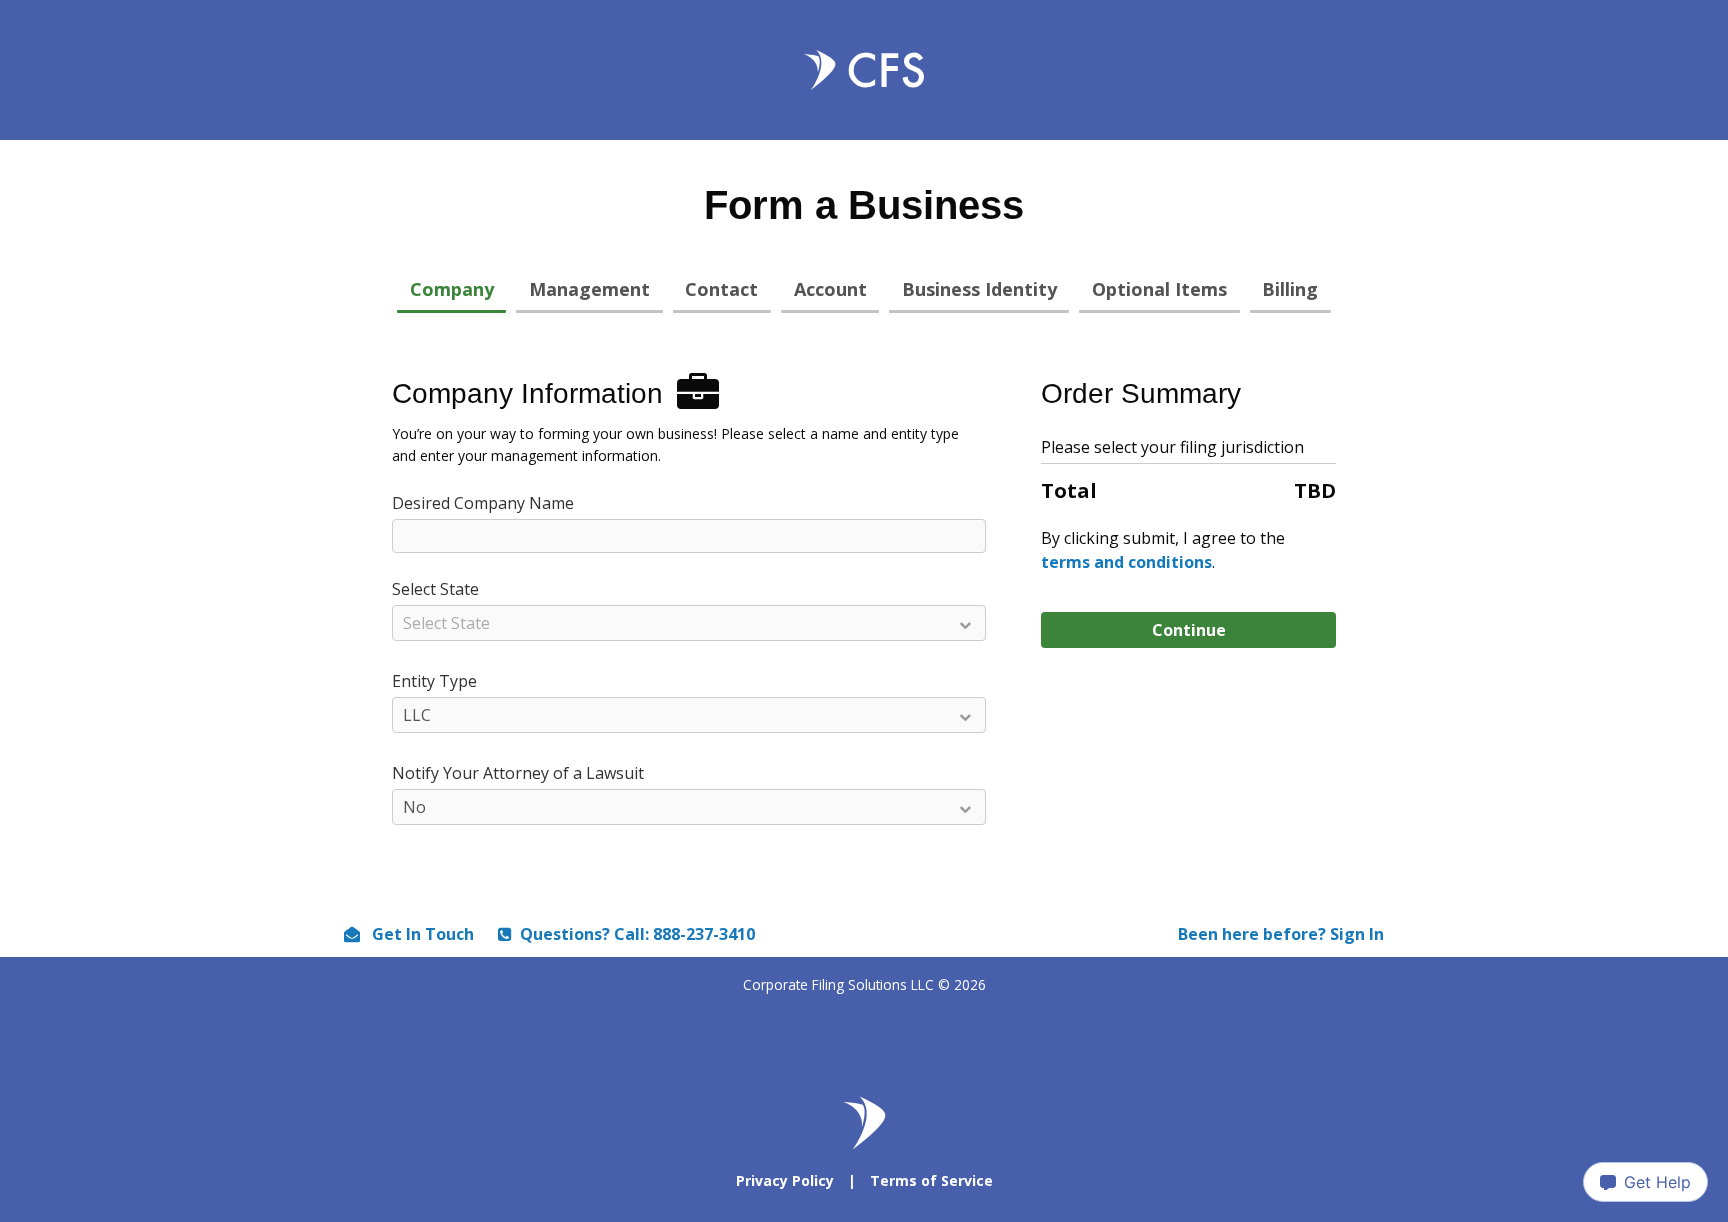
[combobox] (689, 625)
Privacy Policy (785, 1180)
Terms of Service (931, 1180)
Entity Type (434, 681)
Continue (1189, 630)
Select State (435, 589)
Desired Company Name (483, 503)
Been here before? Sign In (1281, 934)
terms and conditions (1126, 562)
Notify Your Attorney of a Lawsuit (518, 773)
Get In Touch (421, 934)
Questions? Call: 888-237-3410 (637, 934)
